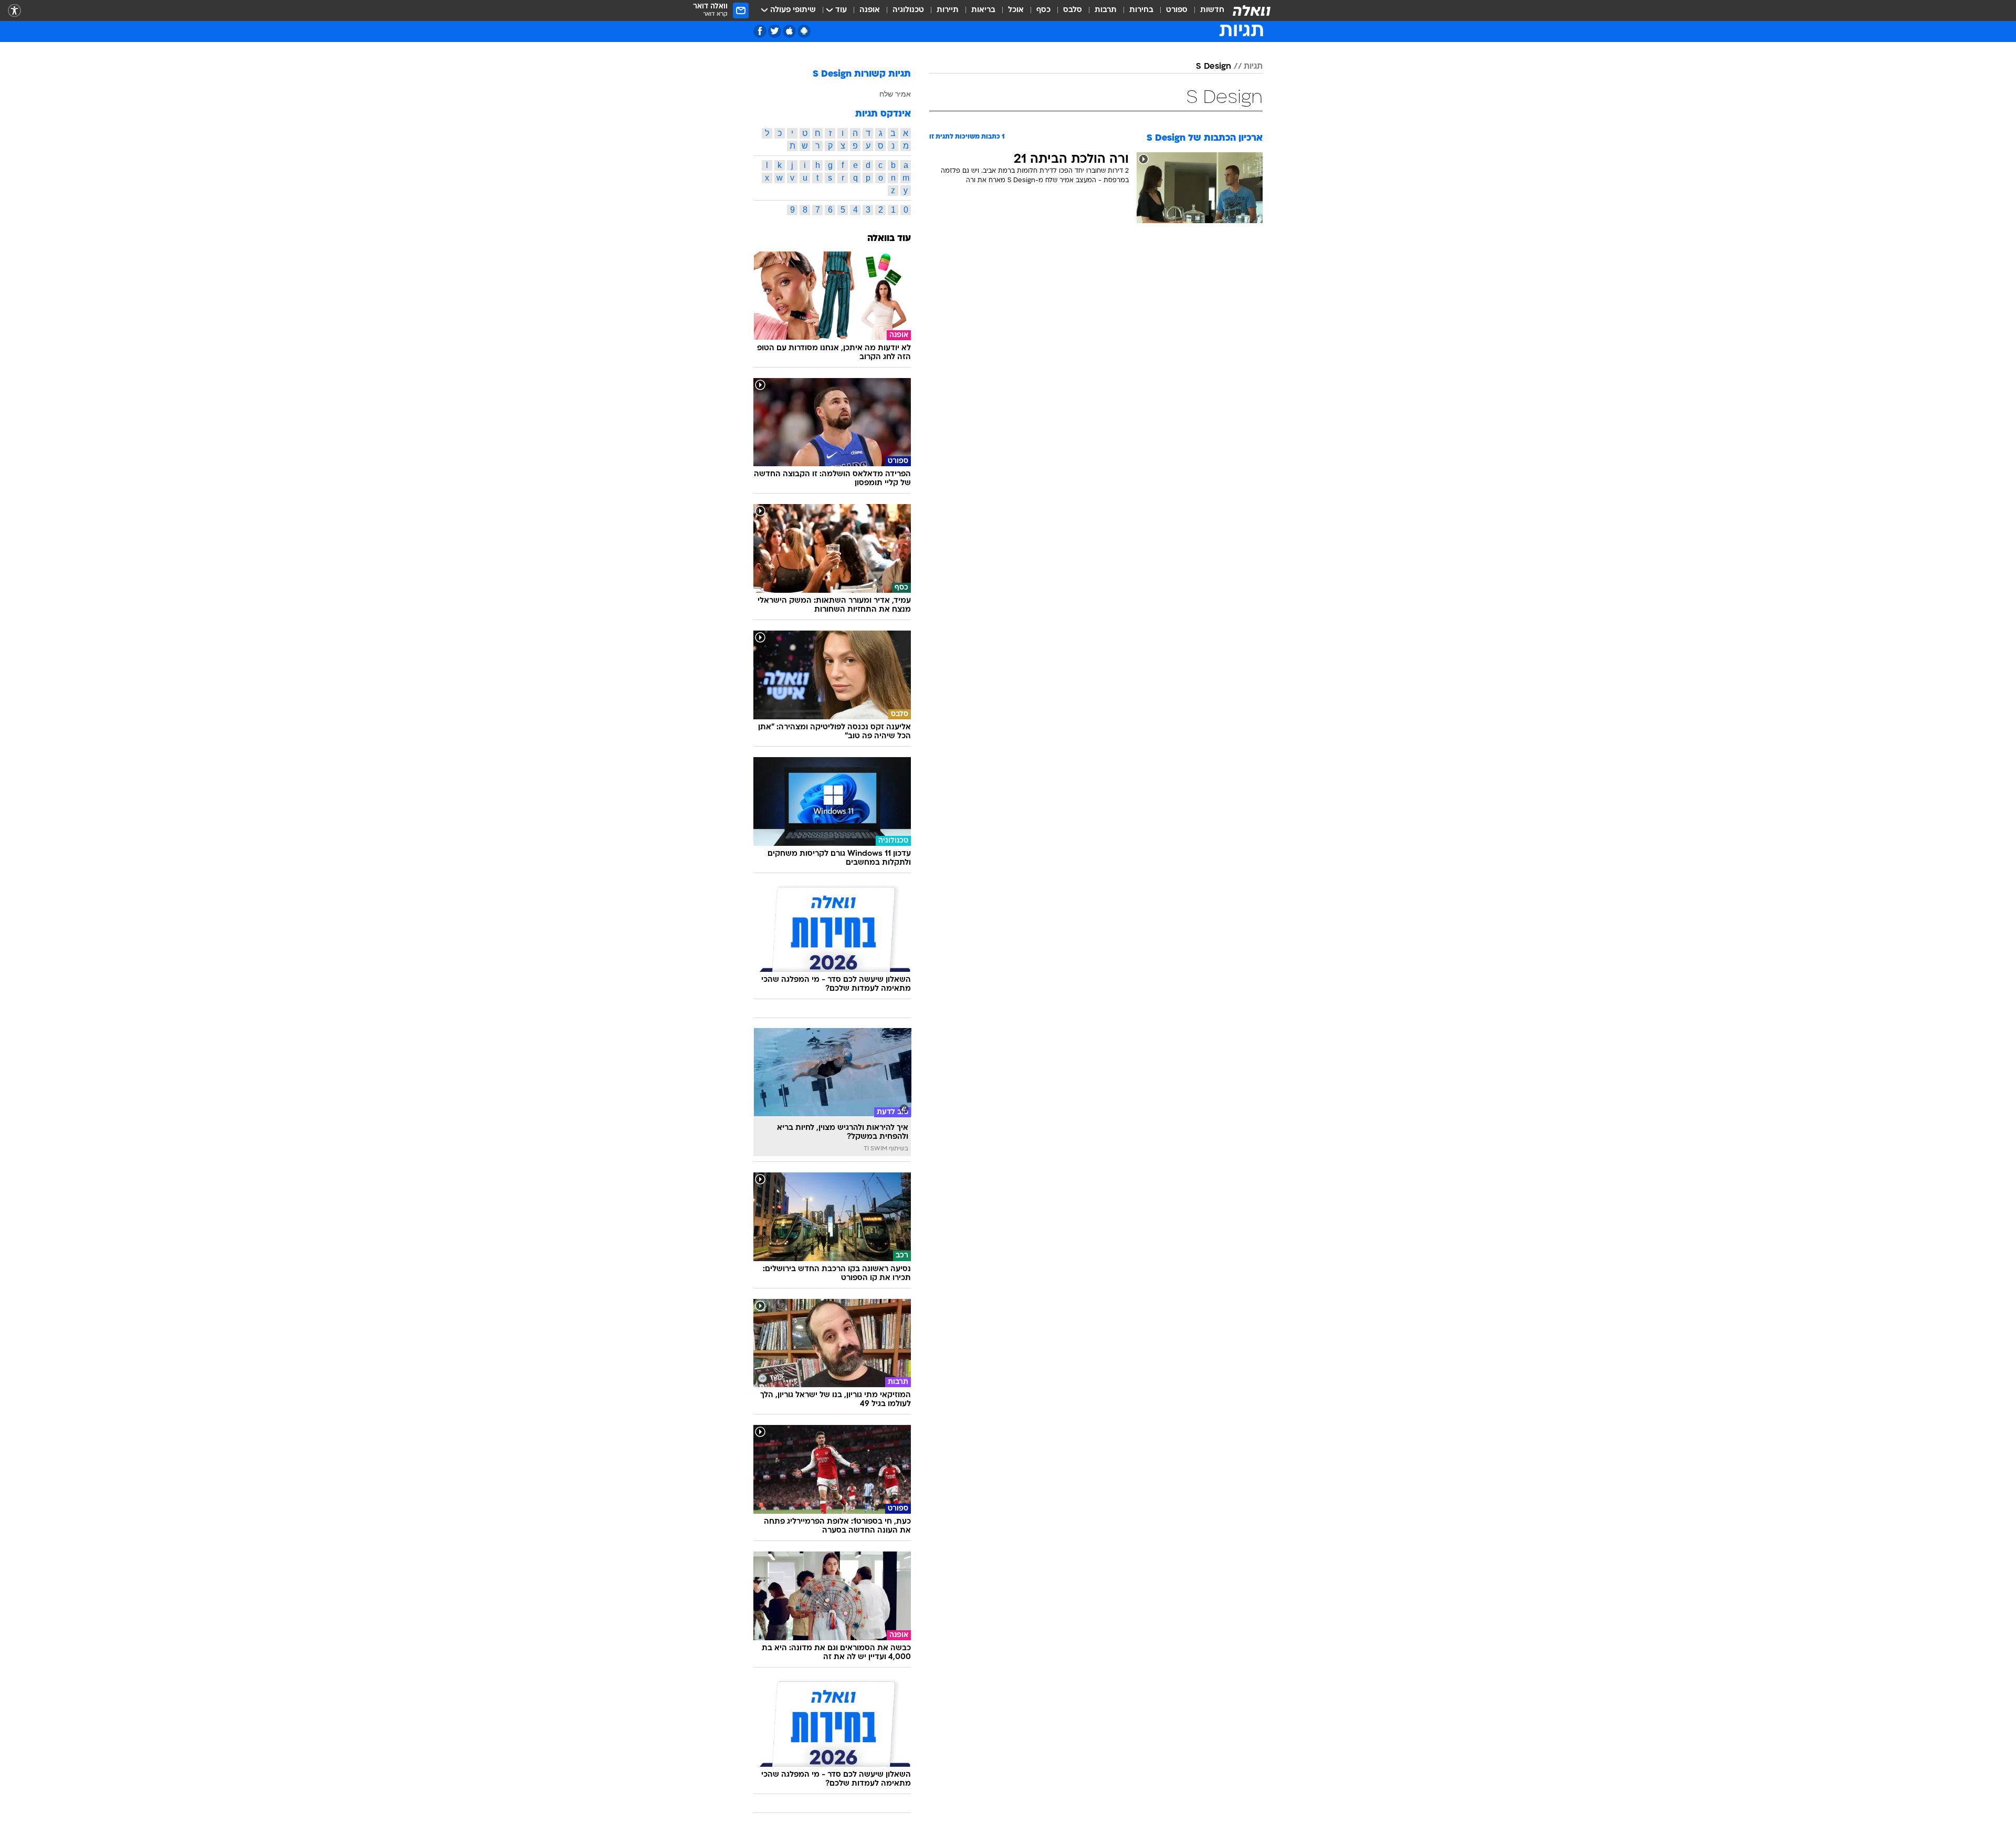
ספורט (1177, 10)
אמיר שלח (895, 94)
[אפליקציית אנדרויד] (804, 31)
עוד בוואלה (889, 239)
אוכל (1016, 10)
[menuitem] (1206, 11)
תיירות (948, 10)
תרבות (1106, 10)
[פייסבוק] (760, 31)
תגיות (1253, 67)
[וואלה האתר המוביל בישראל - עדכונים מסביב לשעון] (1252, 11)
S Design (1214, 67)
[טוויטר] (775, 31)
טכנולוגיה (908, 10)
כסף (1043, 10)
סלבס (1073, 10)
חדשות (1212, 10)
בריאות (983, 10)
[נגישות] (14, 11)
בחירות (1141, 10)
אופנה (870, 10)
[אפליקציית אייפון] (789, 31)
